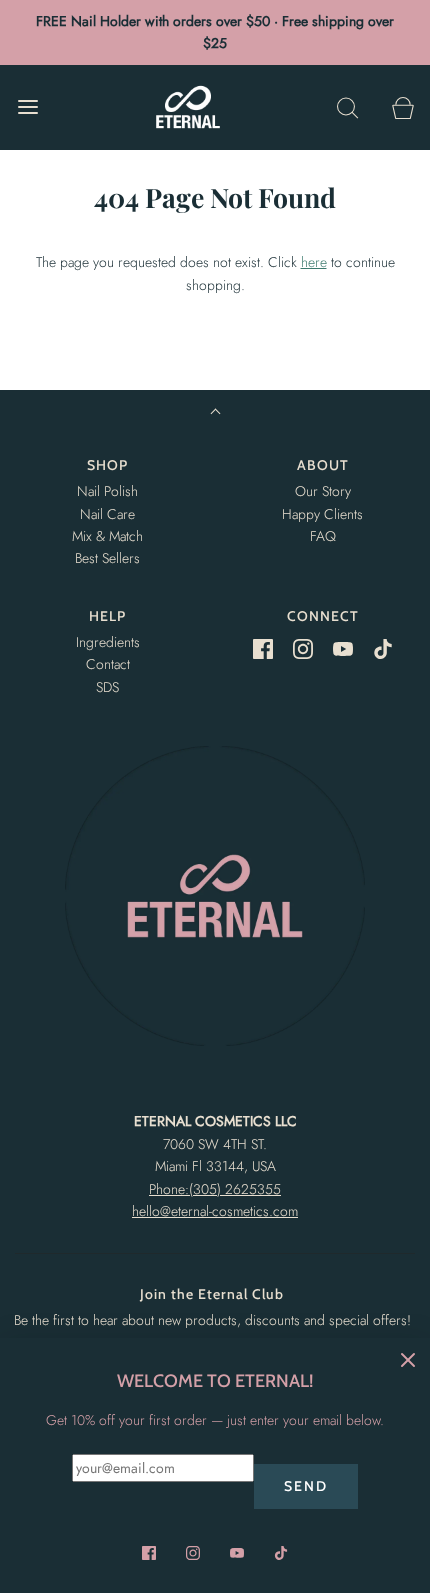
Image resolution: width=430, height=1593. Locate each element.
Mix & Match (107, 536)
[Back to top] (215, 413)
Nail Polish (107, 491)
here (314, 262)
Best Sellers (107, 558)
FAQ (323, 536)
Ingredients (108, 642)
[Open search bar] (347, 107)
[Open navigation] (27, 107)
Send (306, 1486)
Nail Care (107, 514)
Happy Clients (322, 514)
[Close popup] (408, 1360)
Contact (108, 664)
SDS (107, 687)
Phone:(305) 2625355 (215, 1189)
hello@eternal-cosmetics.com (215, 1211)
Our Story (323, 491)
